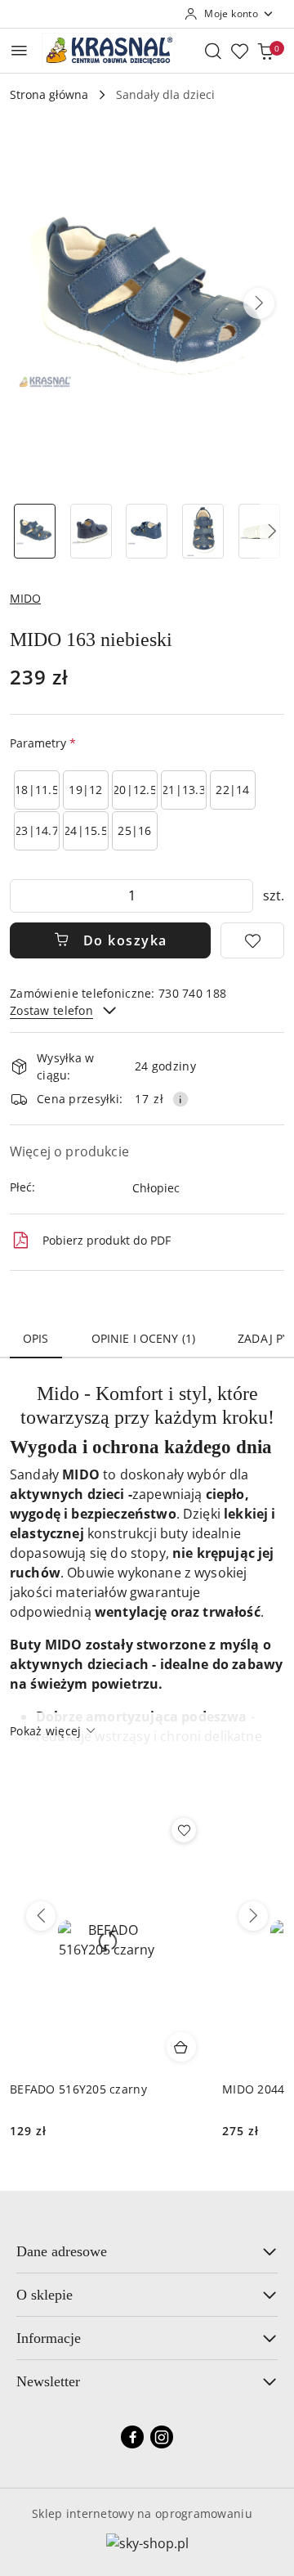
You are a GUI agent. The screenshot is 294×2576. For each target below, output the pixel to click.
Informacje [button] (49, 2338)
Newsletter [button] (48, 2381)
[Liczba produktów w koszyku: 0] (265, 51)
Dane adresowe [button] (62, 2251)
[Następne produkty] (253, 1916)
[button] (259, 303)
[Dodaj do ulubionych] (252, 940)
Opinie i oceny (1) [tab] (144, 1338)
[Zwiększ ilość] (240, 896)
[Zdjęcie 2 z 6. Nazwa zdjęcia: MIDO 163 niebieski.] (91, 531)
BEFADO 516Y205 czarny (78, 2089)
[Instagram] (162, 2437)
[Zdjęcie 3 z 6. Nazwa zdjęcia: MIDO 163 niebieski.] (147, 531)
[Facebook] (132, 2437)
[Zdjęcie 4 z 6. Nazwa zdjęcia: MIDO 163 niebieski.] (203, 531)
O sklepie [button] (45, 2295)
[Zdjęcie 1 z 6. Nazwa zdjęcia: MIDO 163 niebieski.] (35, 531)
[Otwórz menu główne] (19, 50)
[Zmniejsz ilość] (23, 896)
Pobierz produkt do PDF (107, 1240)
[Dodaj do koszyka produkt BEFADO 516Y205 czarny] (181, 2047)
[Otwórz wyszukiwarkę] (213, 51)
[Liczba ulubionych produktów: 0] (239, 51)
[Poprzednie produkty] (41, 1916)
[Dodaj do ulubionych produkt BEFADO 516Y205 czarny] (184, 1830)
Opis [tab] (36, 1338)
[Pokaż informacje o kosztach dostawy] (180, 1099)
